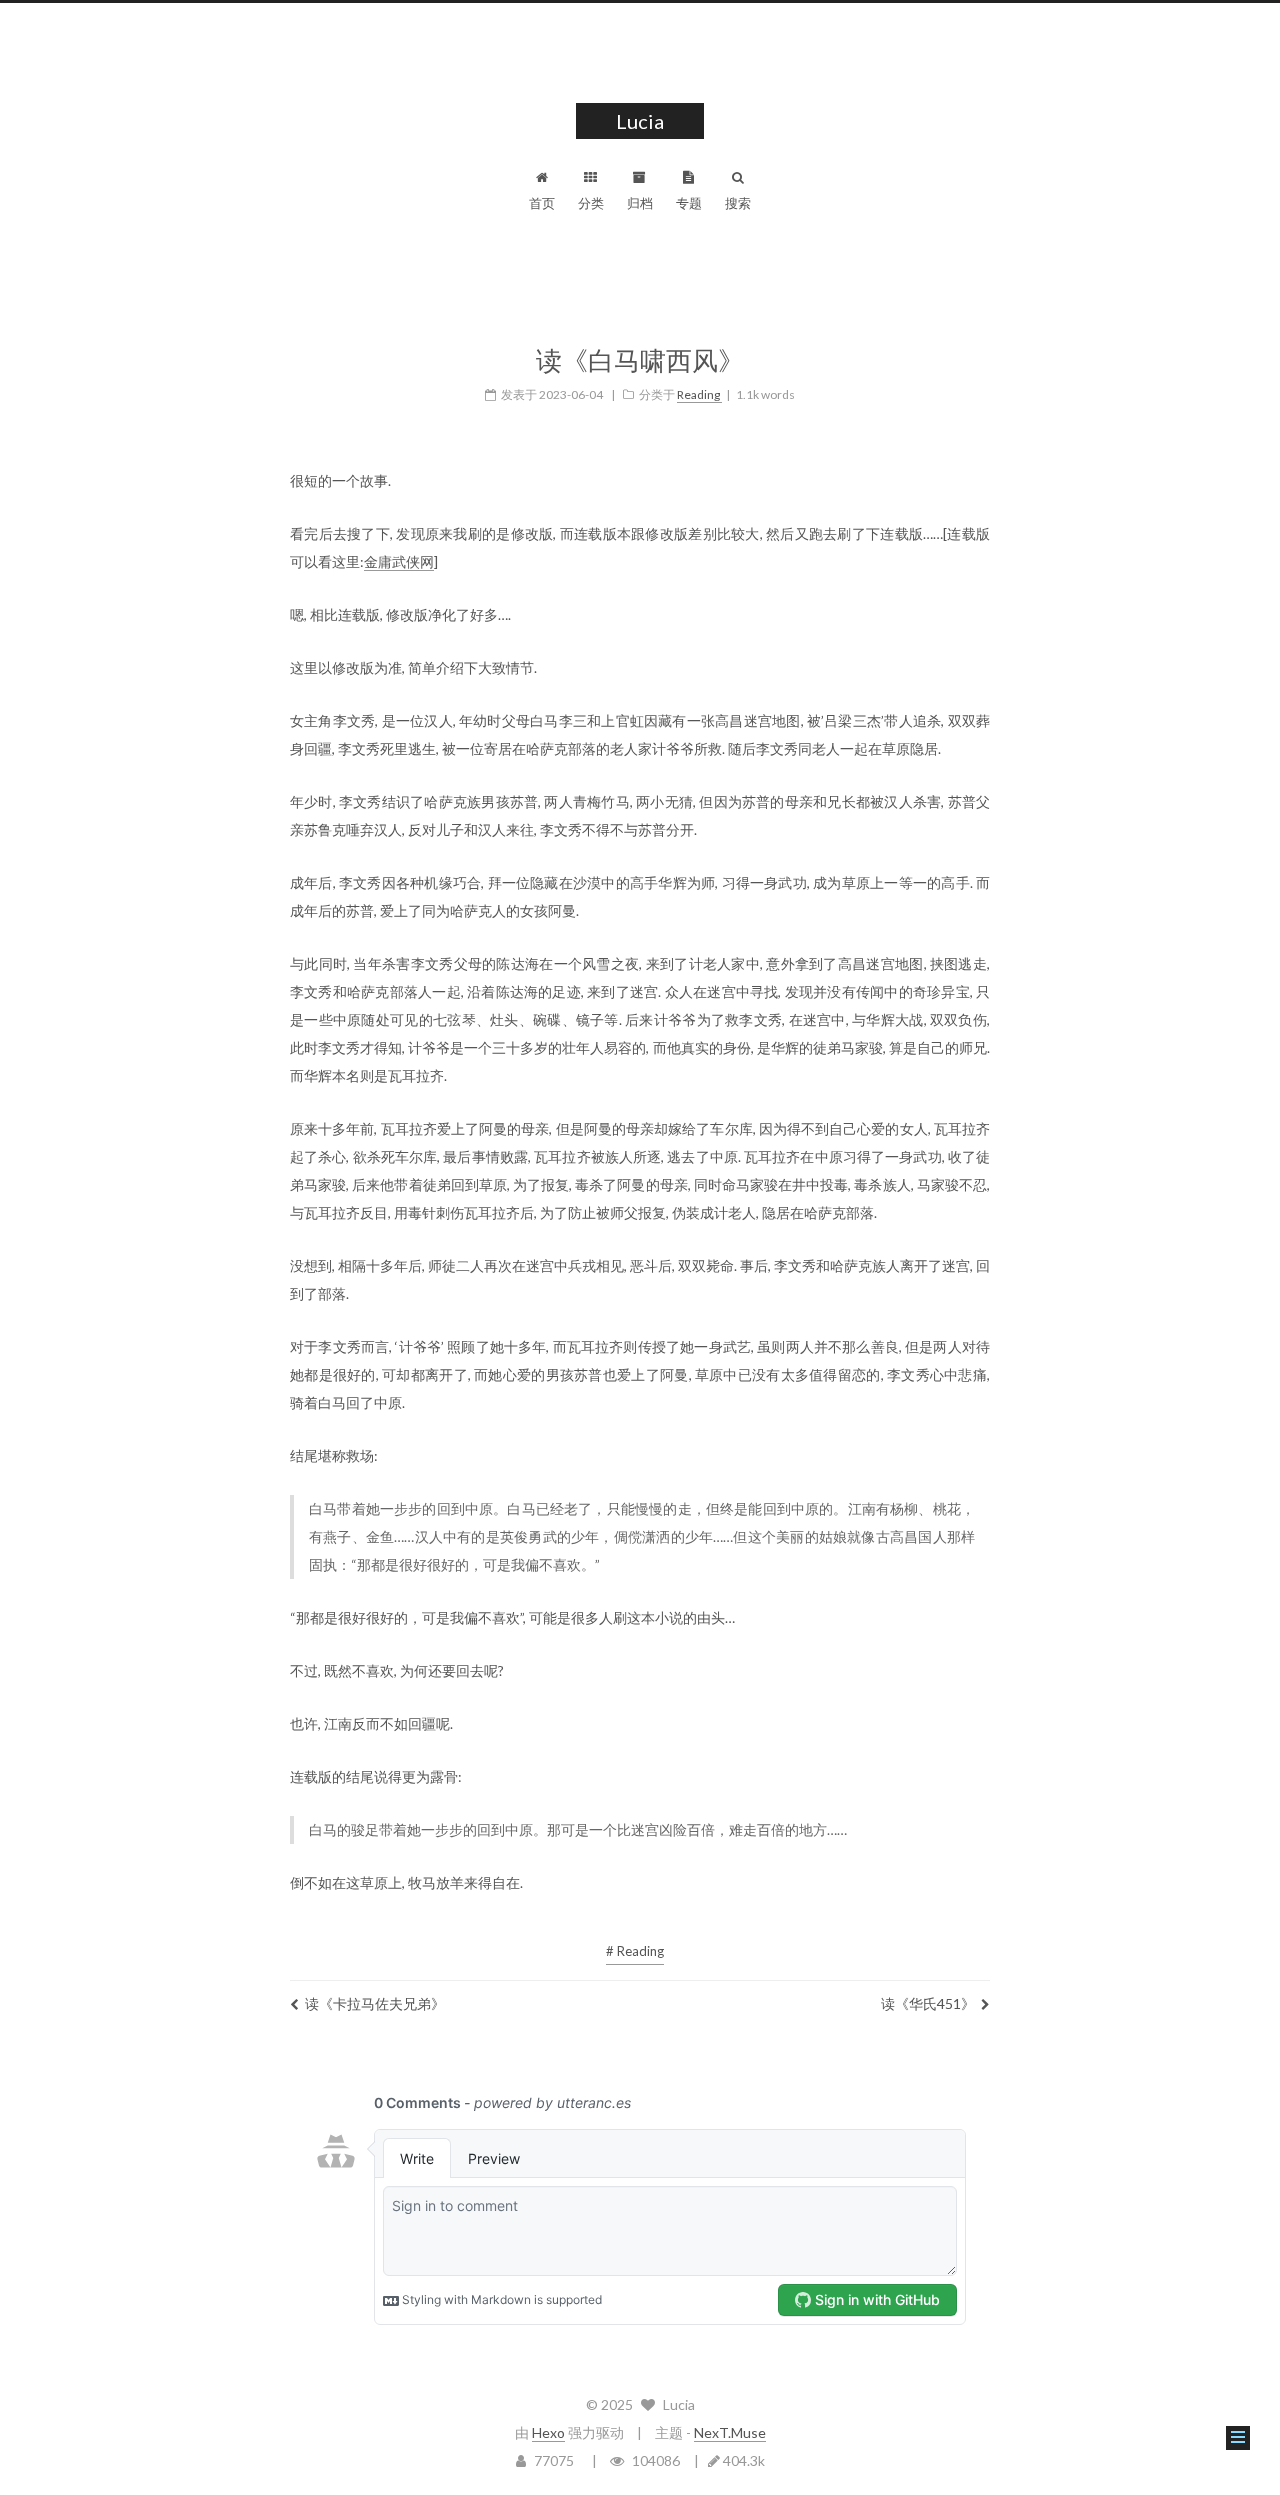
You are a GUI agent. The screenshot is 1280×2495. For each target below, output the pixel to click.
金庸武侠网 (399, 561)
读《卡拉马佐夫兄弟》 (375, 2003)
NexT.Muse (730, 2432)
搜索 (738, 203)
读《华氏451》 (928, 2003)
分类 (591, 203)
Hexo (548, 2432)
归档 (640, 203)
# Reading (635, 1951)
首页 (542, 203)
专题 (689, 203)
